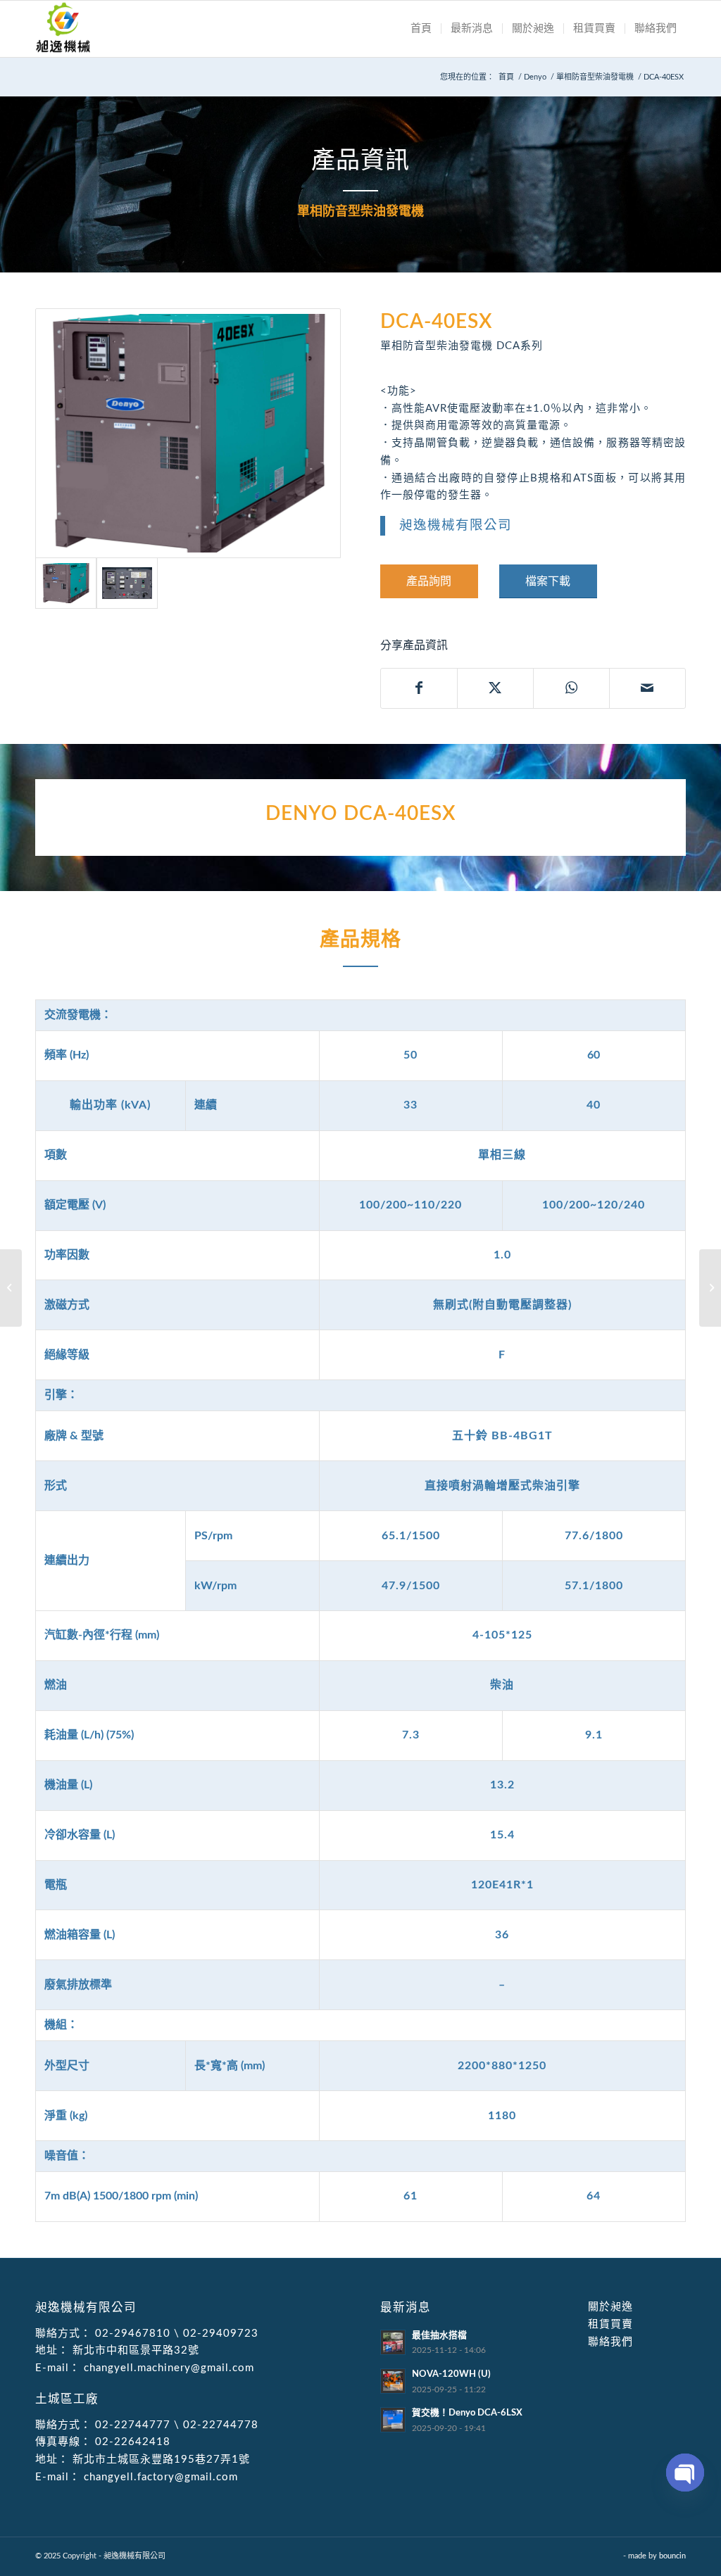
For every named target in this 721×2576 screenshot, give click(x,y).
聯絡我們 (610, 2342)
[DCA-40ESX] (188, 433)
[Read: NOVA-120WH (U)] (393, 2381)
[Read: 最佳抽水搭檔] (393, 2342)
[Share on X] (495, 688)
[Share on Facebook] (419, 688)
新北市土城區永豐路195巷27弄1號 (159, 2460)
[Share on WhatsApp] (571, 688)
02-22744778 (221, 2425)
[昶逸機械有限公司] (63, 29)
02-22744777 (133, 2425)
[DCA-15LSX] (11, 1288)
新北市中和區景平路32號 (134, 2350)
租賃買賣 (610, 2324)
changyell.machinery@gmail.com (167, 2368)
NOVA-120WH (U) (451, 2374)
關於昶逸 (610, 2307)
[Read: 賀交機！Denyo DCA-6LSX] (393, 2420)
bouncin (672, 2556)
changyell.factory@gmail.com (159, 2477)
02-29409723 (221, 2334)
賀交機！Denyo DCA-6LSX (467, 2413)
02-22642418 (131, 2442)
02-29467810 (133, 2334)
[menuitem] (421, 29)
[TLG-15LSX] (710, 1288)
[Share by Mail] (647, 688)
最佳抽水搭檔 (439, 2335)
